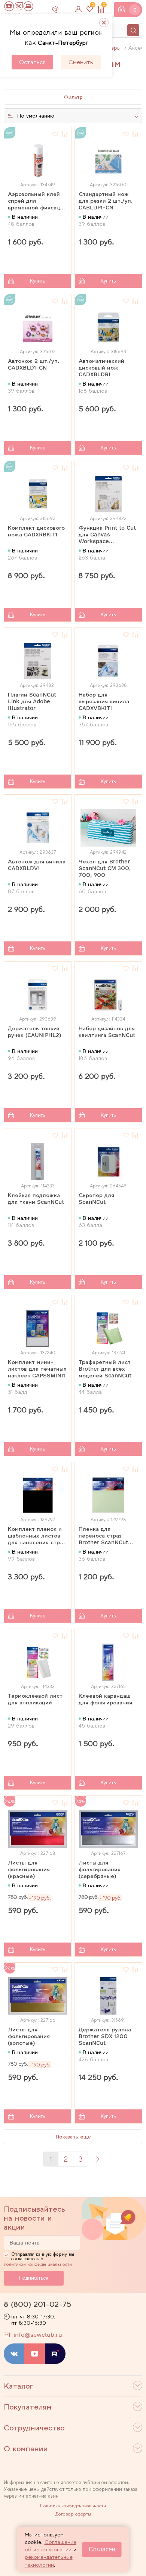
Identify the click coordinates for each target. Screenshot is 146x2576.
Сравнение (104, 6)
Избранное (93, 6)
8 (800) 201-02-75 (37, 2304)
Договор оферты (73, 2514)
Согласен (102, 2549)
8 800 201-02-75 (61, 9)
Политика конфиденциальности (73, 2506)
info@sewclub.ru (38, 2335)
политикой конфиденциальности (38, 2264)
